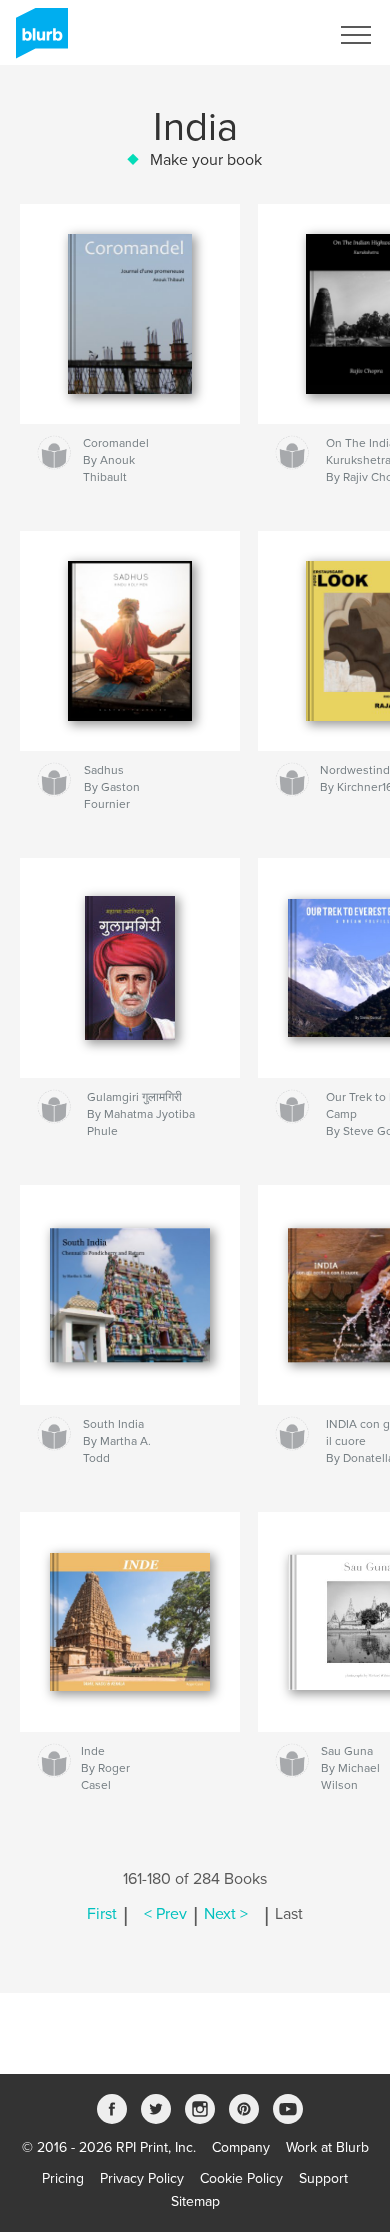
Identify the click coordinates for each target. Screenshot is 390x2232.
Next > (226, 1914)
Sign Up (278, 35)
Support (323, 2178)
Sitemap (195, 2201)
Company (241, 2147)
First (102, 1914)
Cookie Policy (241, 2178)
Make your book (206, 160)
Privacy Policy (142, 2178)
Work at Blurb (327, 2147)
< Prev (165, 1914)
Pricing (63, 2178)
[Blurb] (38, 41)
